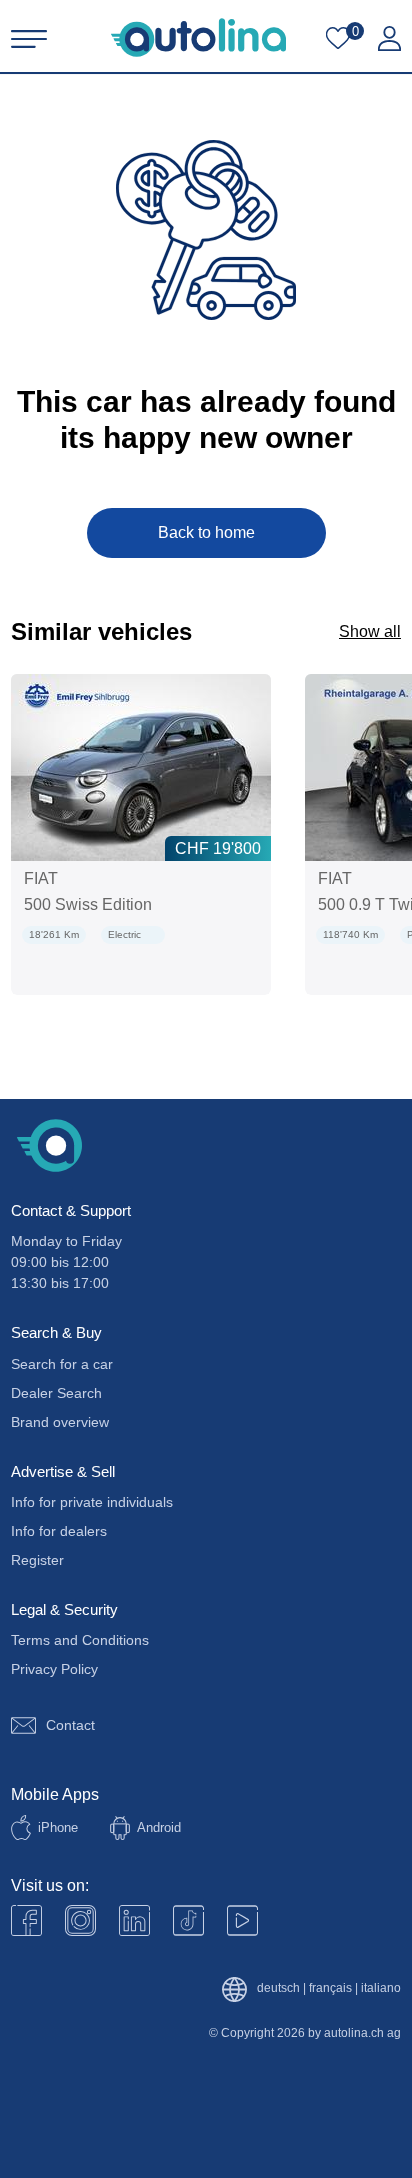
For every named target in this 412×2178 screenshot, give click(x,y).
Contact (70, 1725)
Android (159, 1827)
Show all (370, 631)
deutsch (278, 1988)
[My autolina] (389, 39)
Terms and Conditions (80, 1640)
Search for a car (62, 1364)
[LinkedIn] (134, 1920)
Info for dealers (59, 1531)
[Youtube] (80, 1920)
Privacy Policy (54, 1669)
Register (37, 1560)
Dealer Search (56, 1393)
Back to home (206, 532)
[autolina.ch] (198, 37)
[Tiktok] (188, 1920)
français (330, 1988)
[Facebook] (26, 1920)
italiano (381, 1988)
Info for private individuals (92, 1502)
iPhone (58, 1827)
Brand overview (60, 1422)
